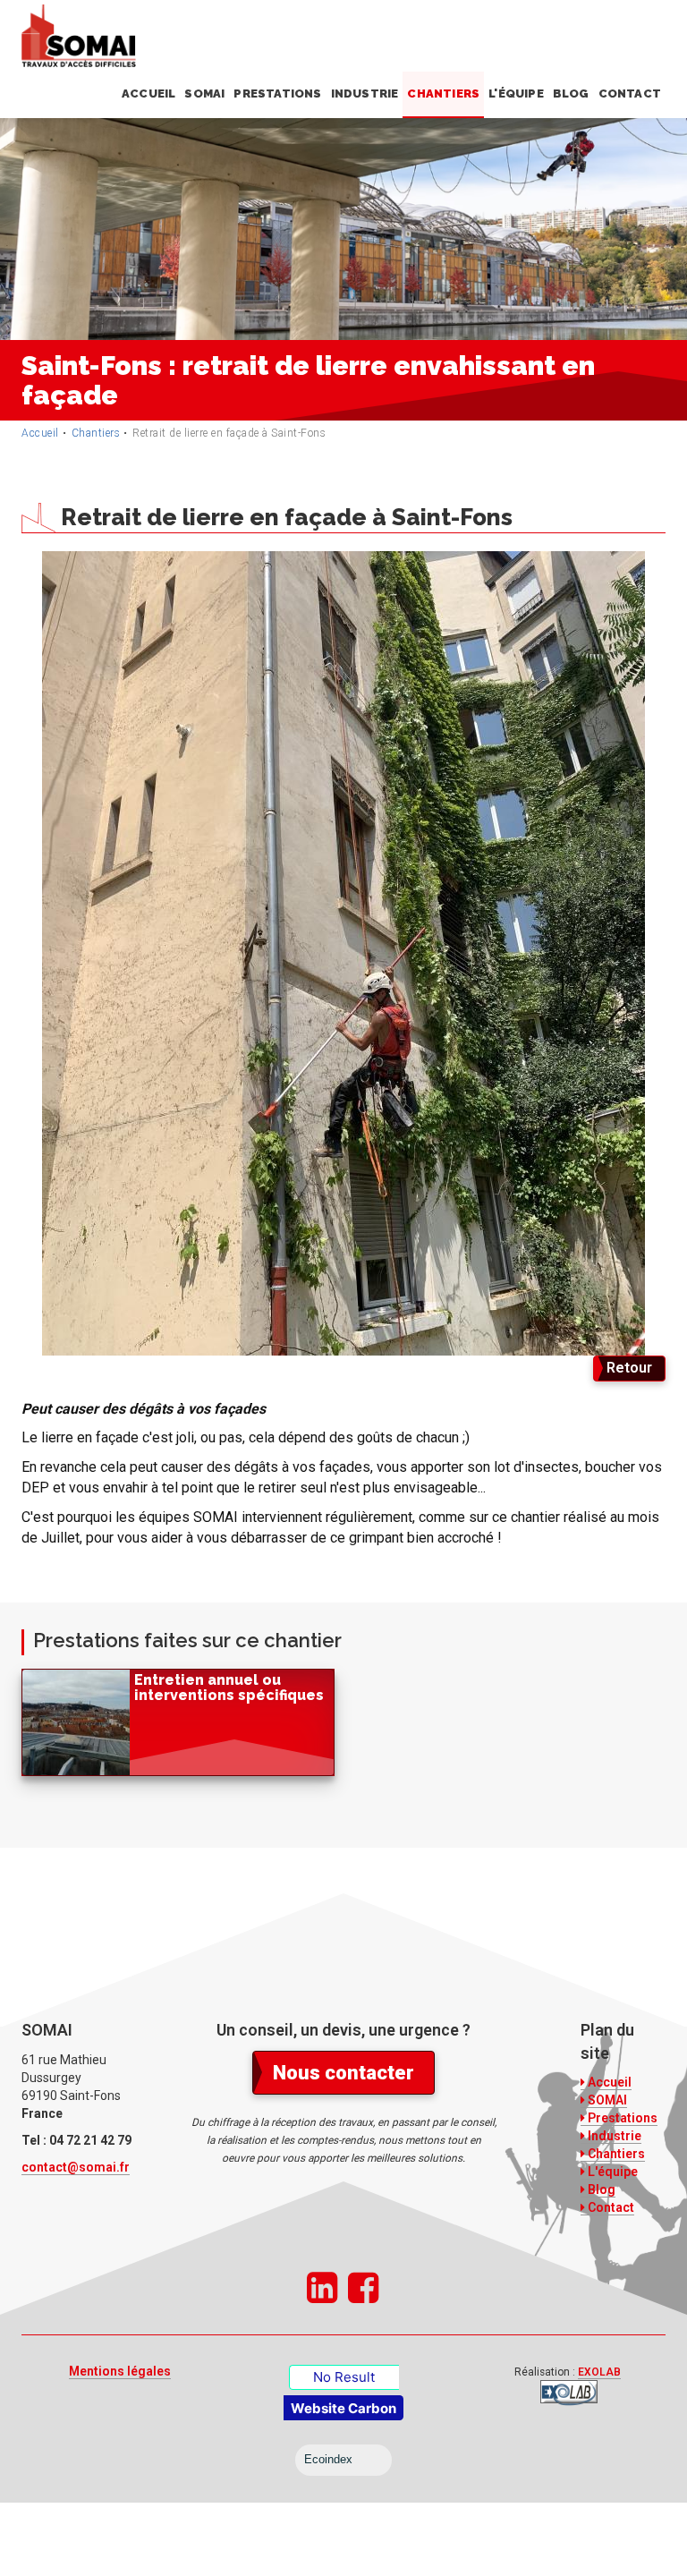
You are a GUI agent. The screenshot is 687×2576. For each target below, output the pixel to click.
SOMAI (204, 94)
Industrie (365, 94)
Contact (630, 94)
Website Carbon (343, 2408)
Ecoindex (328, 2459)
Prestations (277, 94)
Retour (629, 1368)
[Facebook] (363, 2289)
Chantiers (443, 94)
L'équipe (516, 94)
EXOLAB (599, 2372)
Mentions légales (120, 2371)
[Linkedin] (322, 2289)
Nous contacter (343, 2073)
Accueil (148, 94)
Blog (571, 94)
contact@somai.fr (76, 2167)
